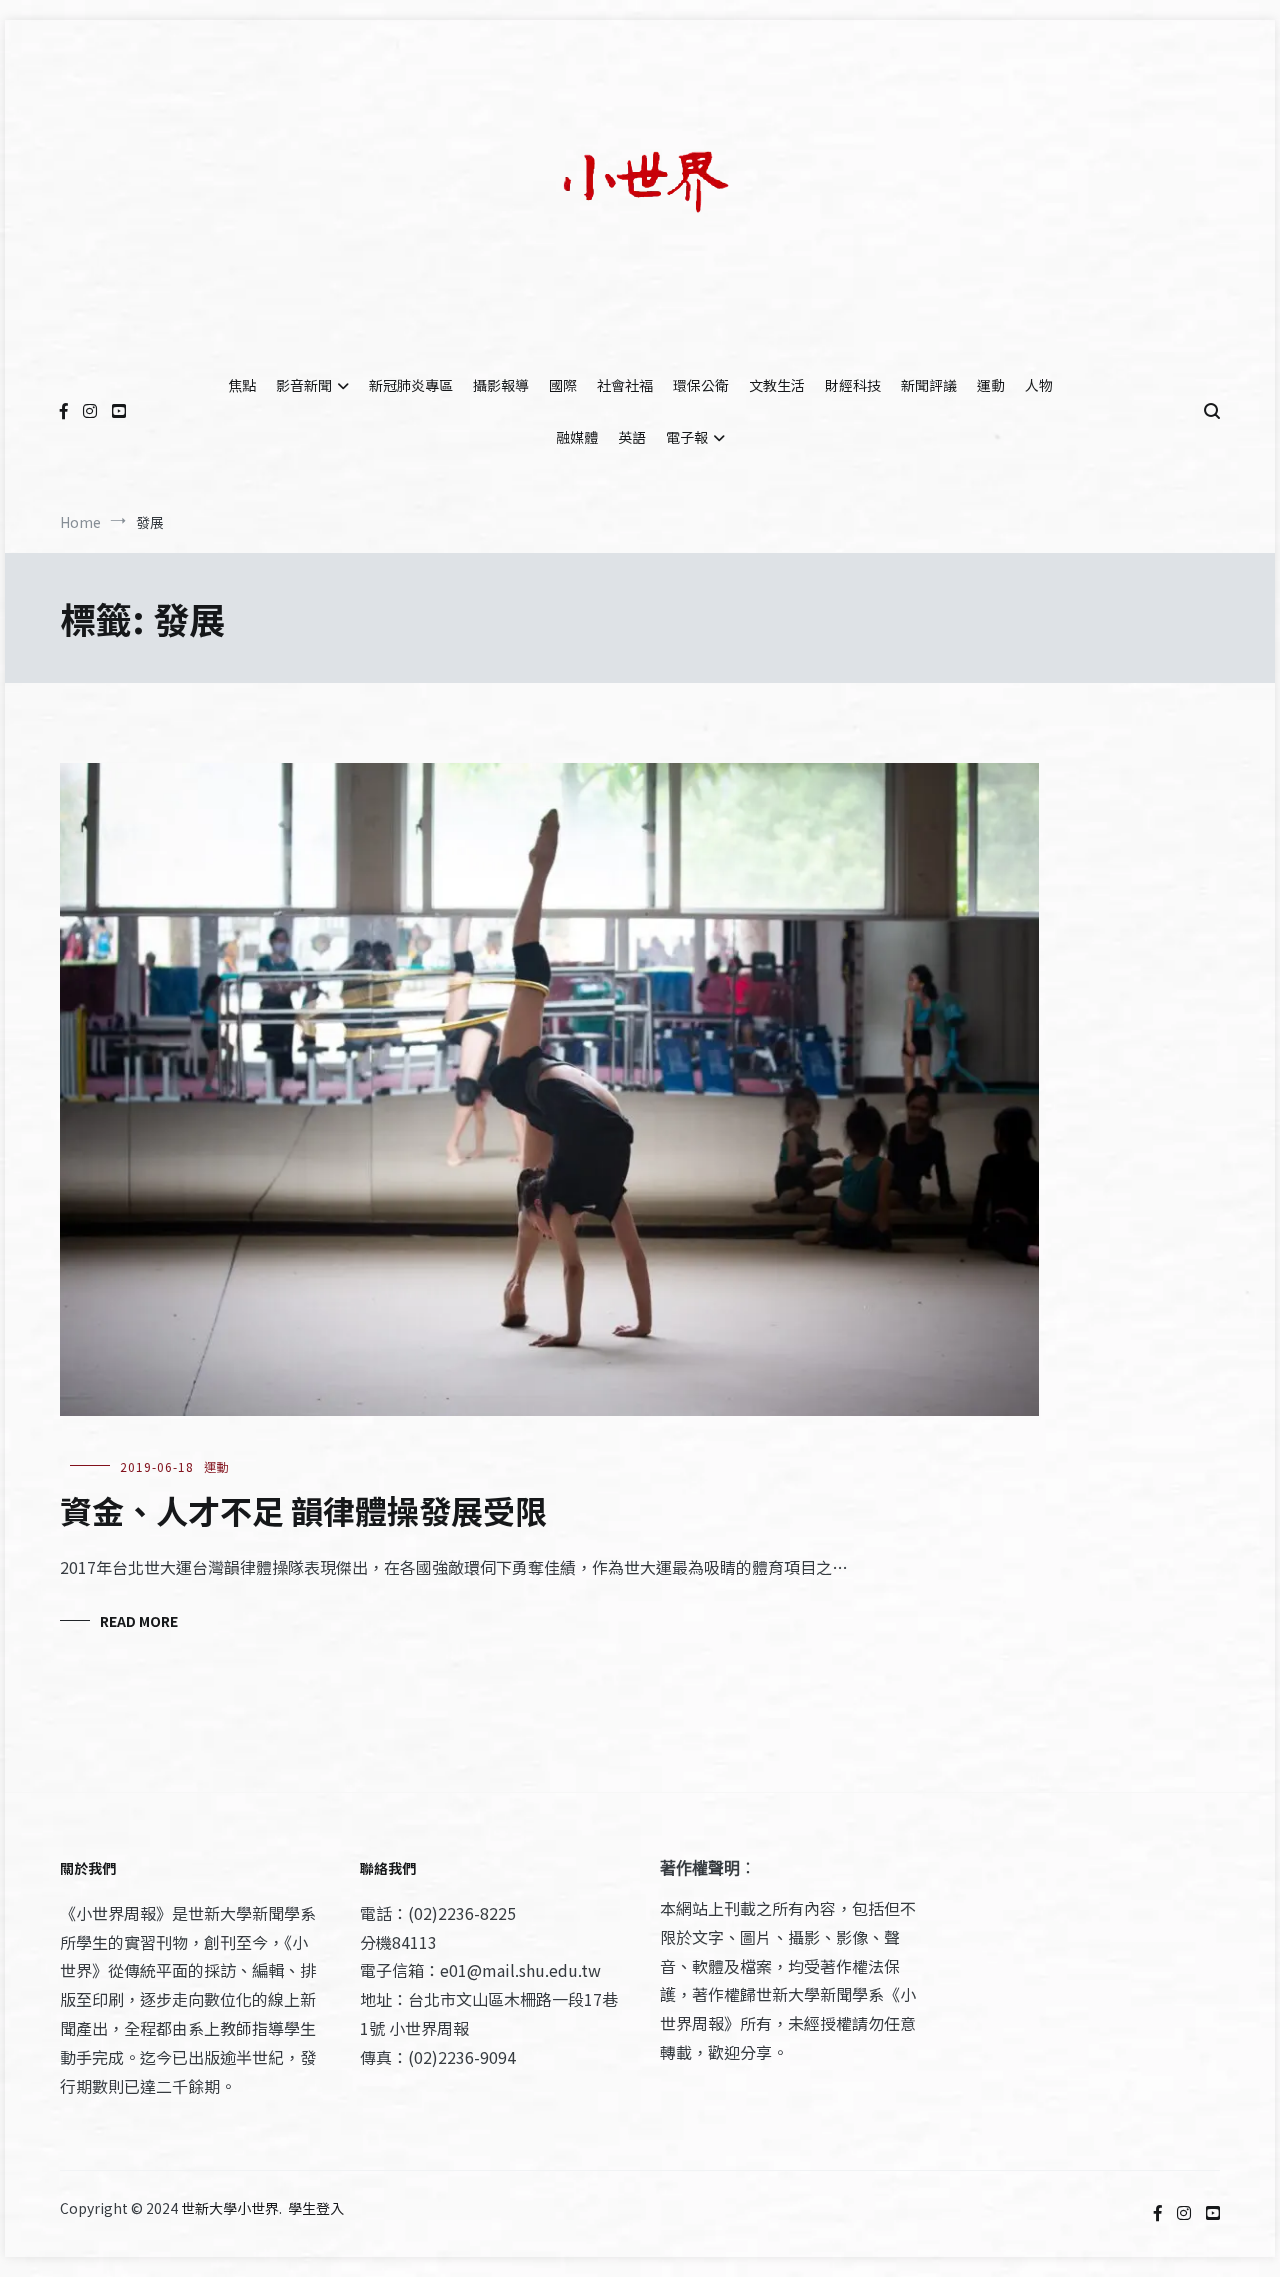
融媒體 (577, 437)
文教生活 (777, 385)
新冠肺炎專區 (411, 385)
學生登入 (316, 2208)
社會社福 (625, 385)
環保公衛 (701, 385)
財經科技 (853, 385)
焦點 (242, 385)
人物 (1039, 385)
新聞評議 (929, 385)
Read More (139, 1621)
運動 (991, 385)
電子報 (687, 437)
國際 (563, 385)
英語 (632, 437)
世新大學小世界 (230, 2208)
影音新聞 (304, 385)
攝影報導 (501, 385)
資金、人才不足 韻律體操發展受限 (303, 1510)
